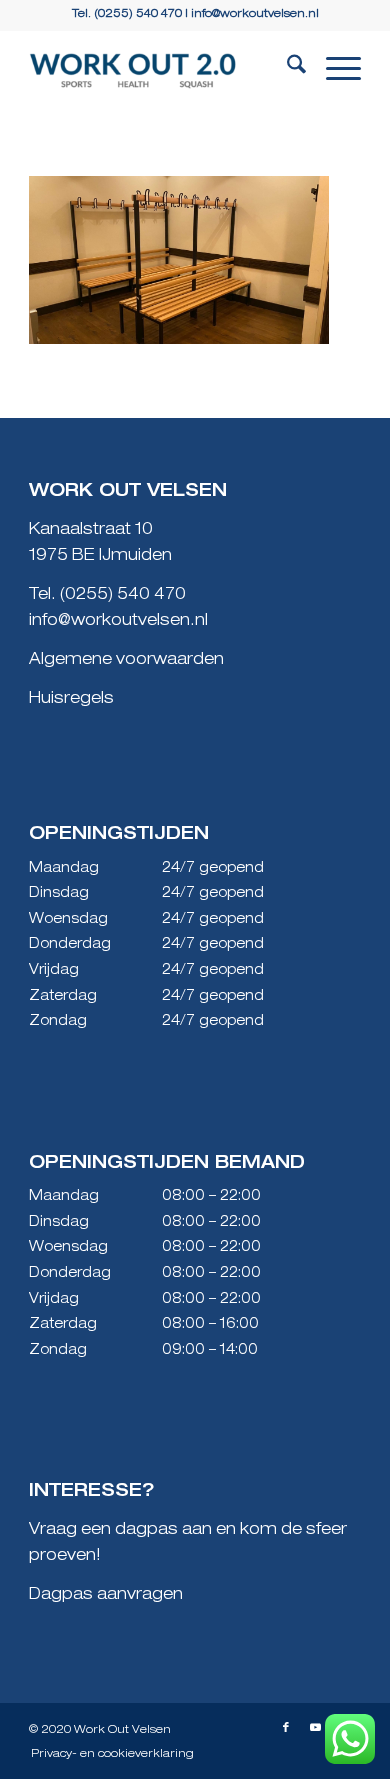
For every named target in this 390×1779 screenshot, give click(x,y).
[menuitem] (286, 71)
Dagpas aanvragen (106, 1596)
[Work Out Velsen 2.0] (161, 71)
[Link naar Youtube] (316, 1728)
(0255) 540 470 (123, 596)
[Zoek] (286, 71)
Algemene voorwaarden (126, 661)
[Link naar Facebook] (286, 1728)
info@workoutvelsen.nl (255, 14)
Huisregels (71, 700)
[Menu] (333, 71)
